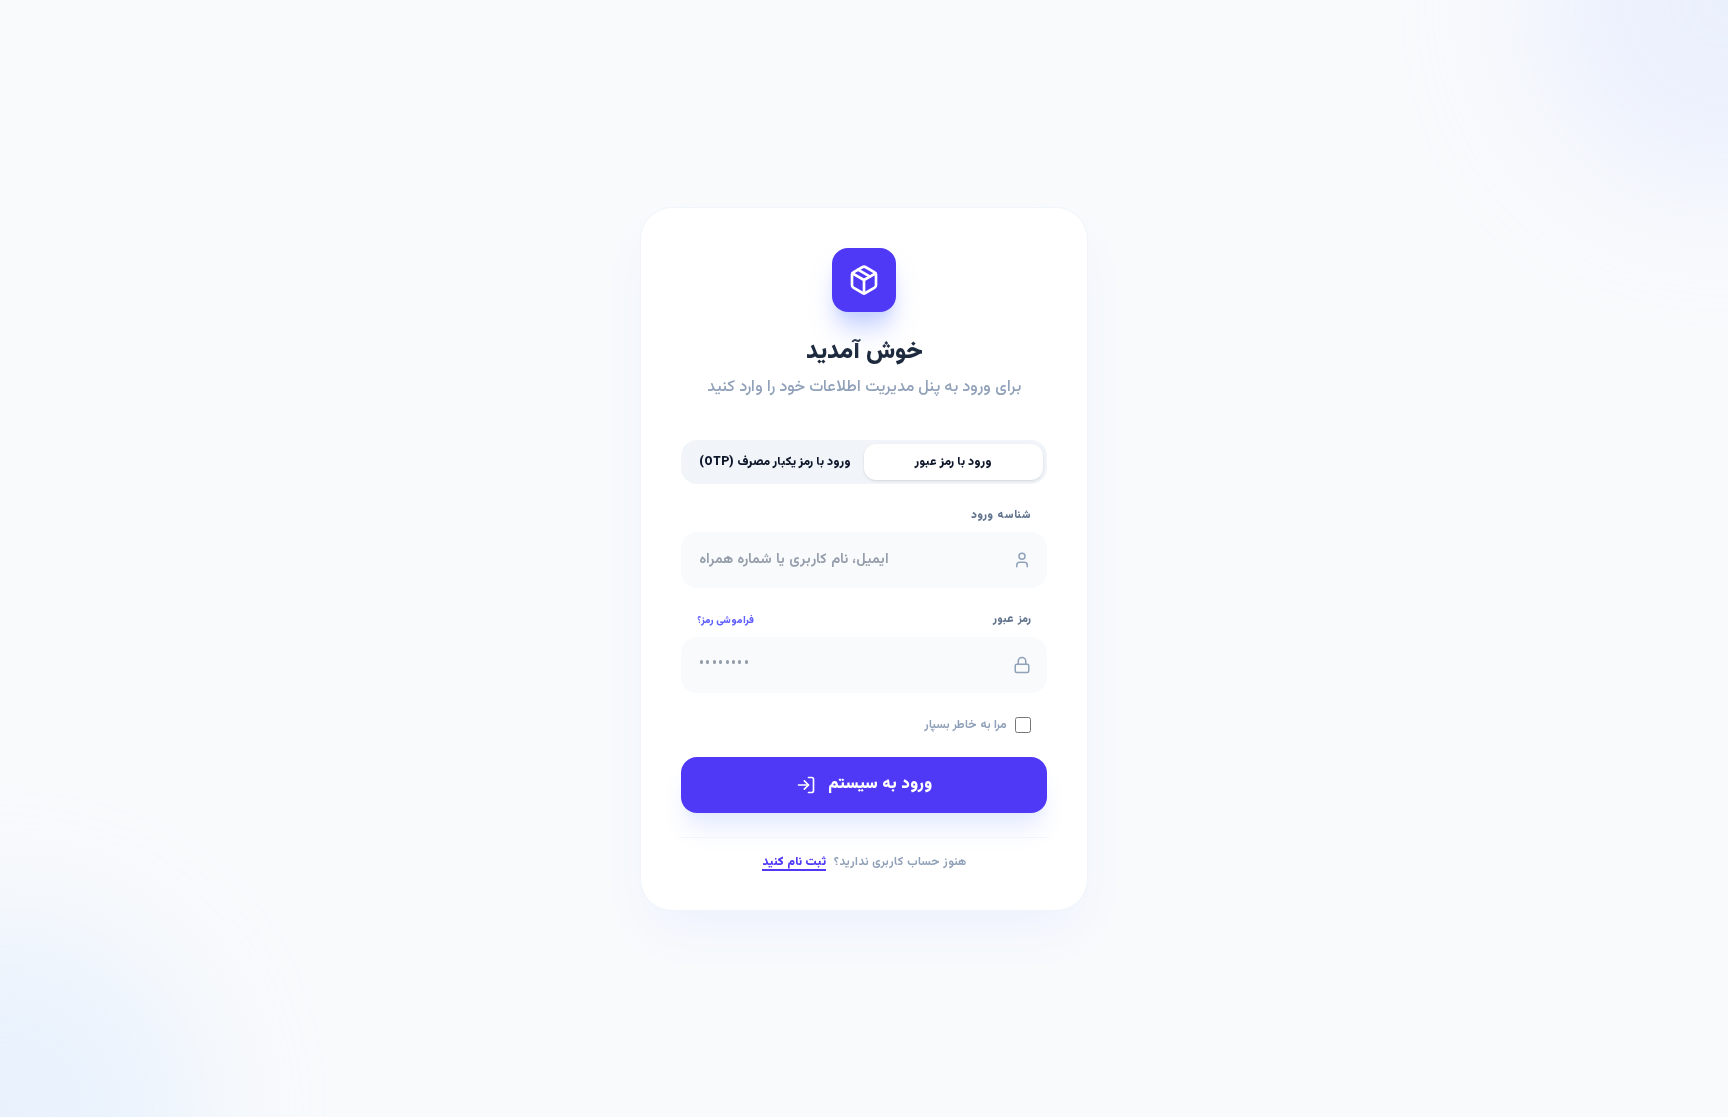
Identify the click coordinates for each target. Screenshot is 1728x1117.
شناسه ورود (1001, 516)
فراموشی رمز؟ (725, 620)
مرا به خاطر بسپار (965, 725)
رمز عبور (1012, 620)
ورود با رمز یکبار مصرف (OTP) (775, 462)
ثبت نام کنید (794, 862)
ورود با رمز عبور (953, 462)
